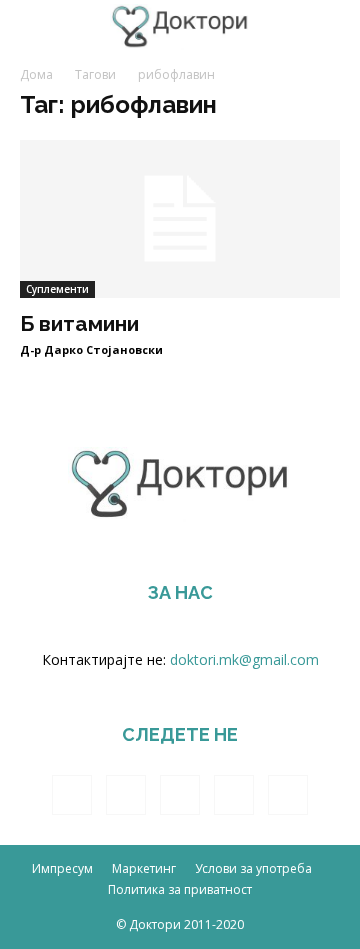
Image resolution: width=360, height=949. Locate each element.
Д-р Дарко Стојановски (91, 349)
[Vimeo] (234, 795)
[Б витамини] (180, 219)
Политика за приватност (180, 889)
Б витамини (79, 323)
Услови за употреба (253, 868)
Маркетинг (144, 868)
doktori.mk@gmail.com (244, 659)
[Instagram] (126, 795)
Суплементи (57, 289)
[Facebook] (72, 795)
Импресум (62, 868)
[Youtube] (288, 795)
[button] (332, 27)
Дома (36, 74)
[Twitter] (180, 795)
